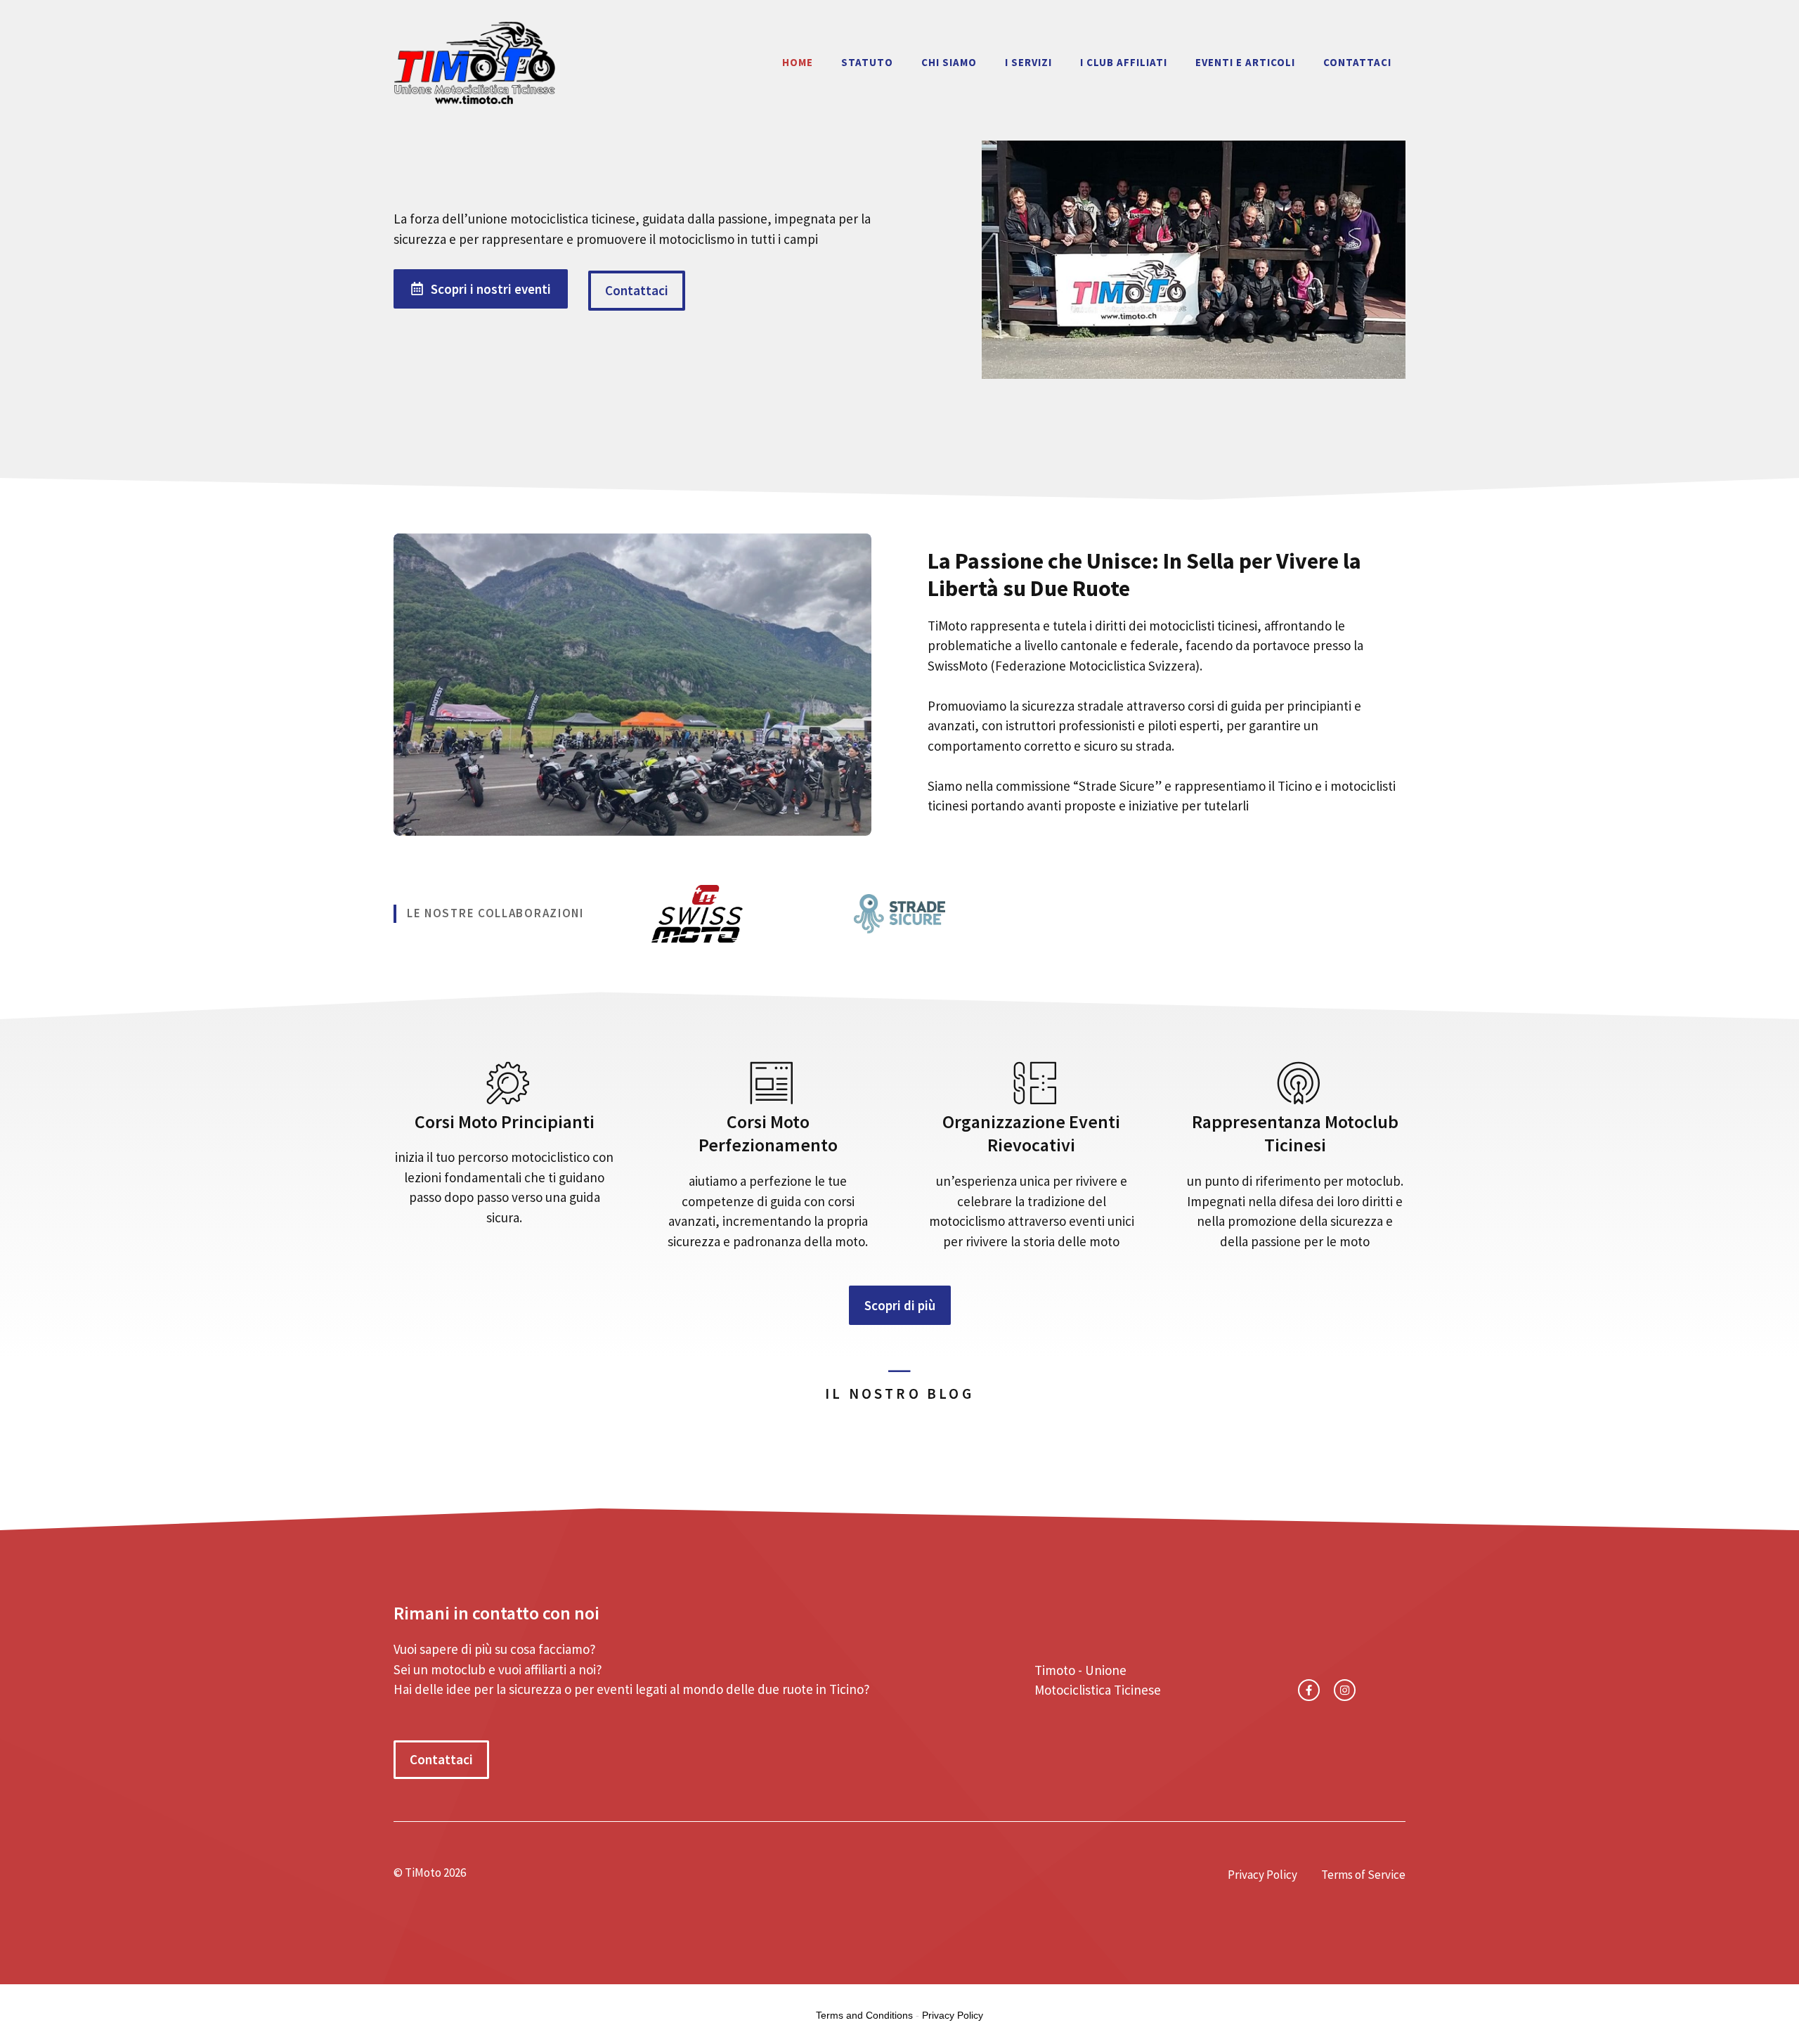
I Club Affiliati (1124, 62)
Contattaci (1357, 62)
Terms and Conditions (864, 2015)
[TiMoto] (474, 60)
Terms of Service (1363, 1875)
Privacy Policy (1262, 1875)
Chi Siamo (949, 62)
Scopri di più (900, 1305)
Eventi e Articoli (1245, 62)
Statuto (867, 62)
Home (798, 62)
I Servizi (1028, 62)
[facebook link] (1309, 1690)
